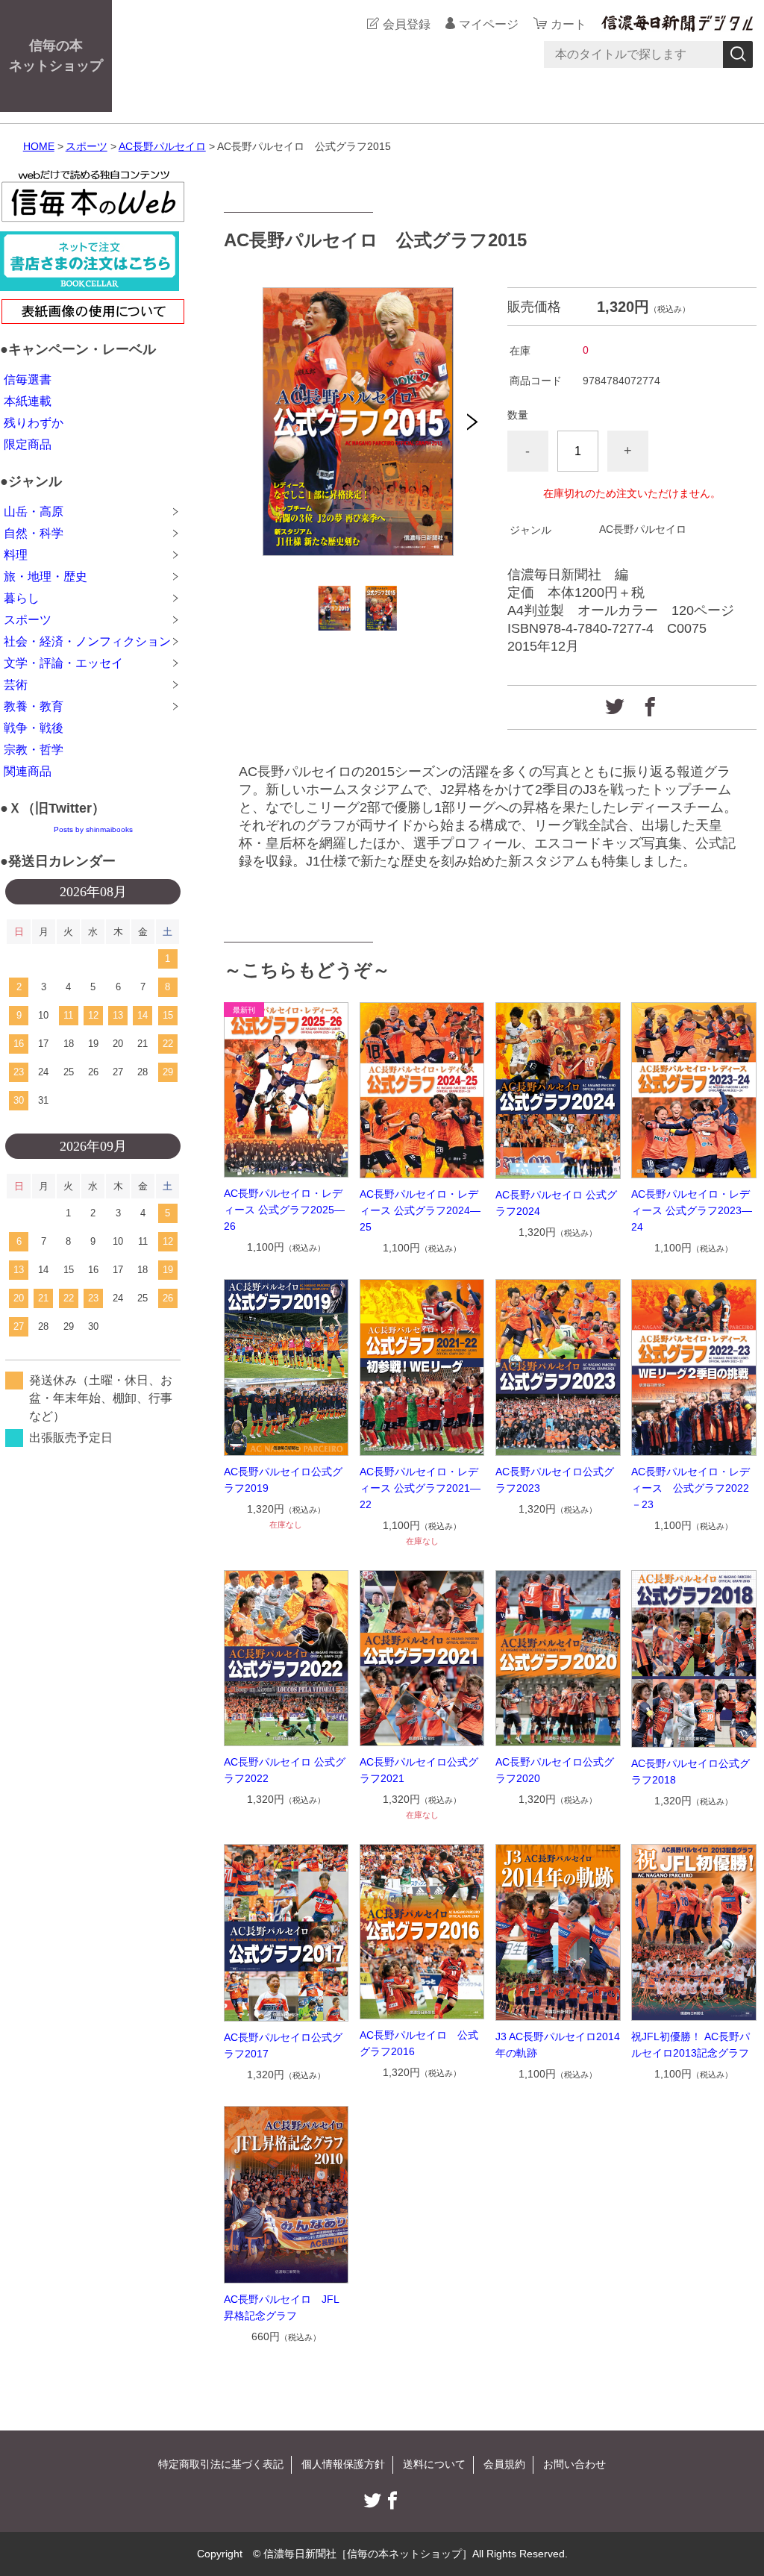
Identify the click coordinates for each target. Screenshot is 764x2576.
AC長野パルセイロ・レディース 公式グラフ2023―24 (692, 1210)
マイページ (489, 24)
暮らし (22, 598)
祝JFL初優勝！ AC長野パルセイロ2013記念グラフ (691, 2045)
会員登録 (407, 24)
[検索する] (738, 54)
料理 (16, 555)
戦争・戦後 (34, 728)
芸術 (16, 685)
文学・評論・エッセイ (63, 663)
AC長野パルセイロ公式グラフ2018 (691, 1772)
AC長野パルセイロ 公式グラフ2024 (556, 1203)
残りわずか (34, 423)
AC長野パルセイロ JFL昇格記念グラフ (282, 2307)
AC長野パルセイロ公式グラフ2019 (283, 1480)
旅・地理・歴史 (46, 576)
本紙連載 (28, 401)
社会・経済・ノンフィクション (87, 641)
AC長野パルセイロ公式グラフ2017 (283, 2045)
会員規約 (504, 2464)
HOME (39, 146)
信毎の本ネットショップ (56, 56)
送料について (434, 2464)
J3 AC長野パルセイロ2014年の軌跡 (558, 2045)
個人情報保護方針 (343, 2464)
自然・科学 (34, 533)
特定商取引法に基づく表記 (221, 2464)
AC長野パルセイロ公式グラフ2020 (555, 1770)
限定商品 (28, 444)
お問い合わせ (574, 2464)
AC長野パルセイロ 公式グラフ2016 (419, 2043)
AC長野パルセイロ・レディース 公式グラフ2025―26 (284, 1210)
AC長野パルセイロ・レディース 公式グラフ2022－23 (691, 1488)
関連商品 (28, 771)
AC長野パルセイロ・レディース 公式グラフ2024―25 (420, 1210)
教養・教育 (34, 706)
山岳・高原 (34, 512)
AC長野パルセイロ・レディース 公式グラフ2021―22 (420, 1488)
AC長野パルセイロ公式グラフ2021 (419, 1770)
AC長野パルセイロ (162, 146)
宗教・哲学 (34, 750)
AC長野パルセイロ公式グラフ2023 (555, 1480)
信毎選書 (28, 379)
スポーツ (87, 146)
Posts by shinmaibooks (93, 829)
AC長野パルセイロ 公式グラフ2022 (285, 1770)
